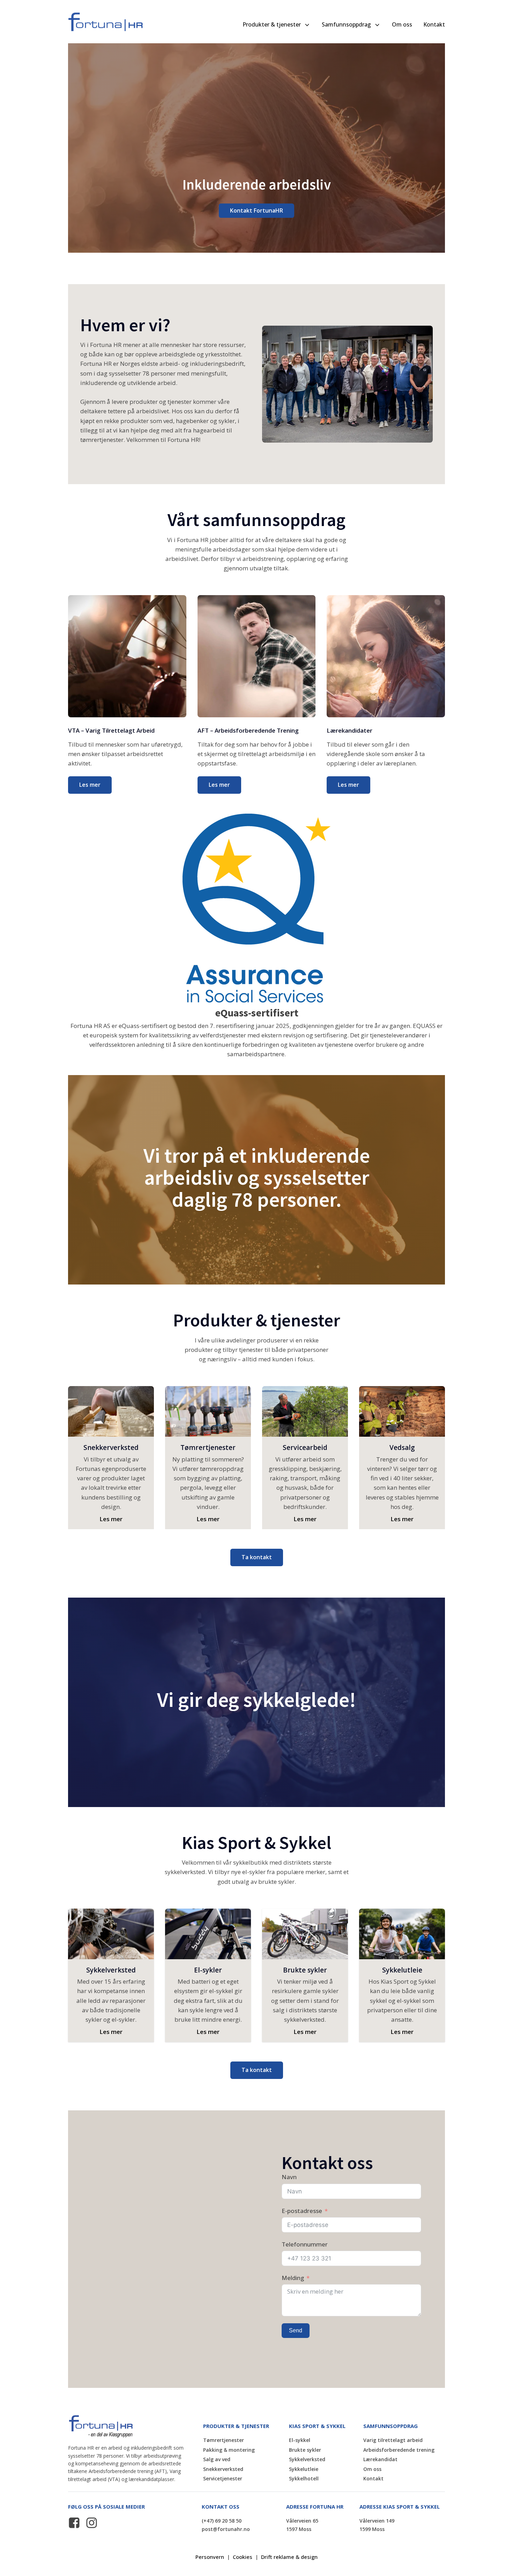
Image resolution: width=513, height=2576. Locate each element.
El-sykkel (300, 2440)
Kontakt (434, 24)
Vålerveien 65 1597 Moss (303, 2525)
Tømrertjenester (224, 2440)
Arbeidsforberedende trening (399, 2450)
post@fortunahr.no (226, 2529)
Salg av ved (217, 2459)
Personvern (210, 2557)
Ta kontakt (257, 1557)
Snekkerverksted (223, 2469)
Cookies (243, 2557)
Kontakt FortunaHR (256, 210)
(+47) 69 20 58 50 (222, 2521)
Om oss (402, 24)
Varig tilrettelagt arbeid (393, 2440)
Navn (289, 2177)
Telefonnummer (305, 2244)
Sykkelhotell (304, 2478)
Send (296, 2330)
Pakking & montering (229, 2450)
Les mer (90, 785)
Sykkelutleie (304, 2469)
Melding (293, 2278)
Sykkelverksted (307, 2459)
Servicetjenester (223, 2478)
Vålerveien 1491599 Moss (377, 2525)
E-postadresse (302, 2211)
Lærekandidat (380, 2459)
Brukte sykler (305, 2450)
